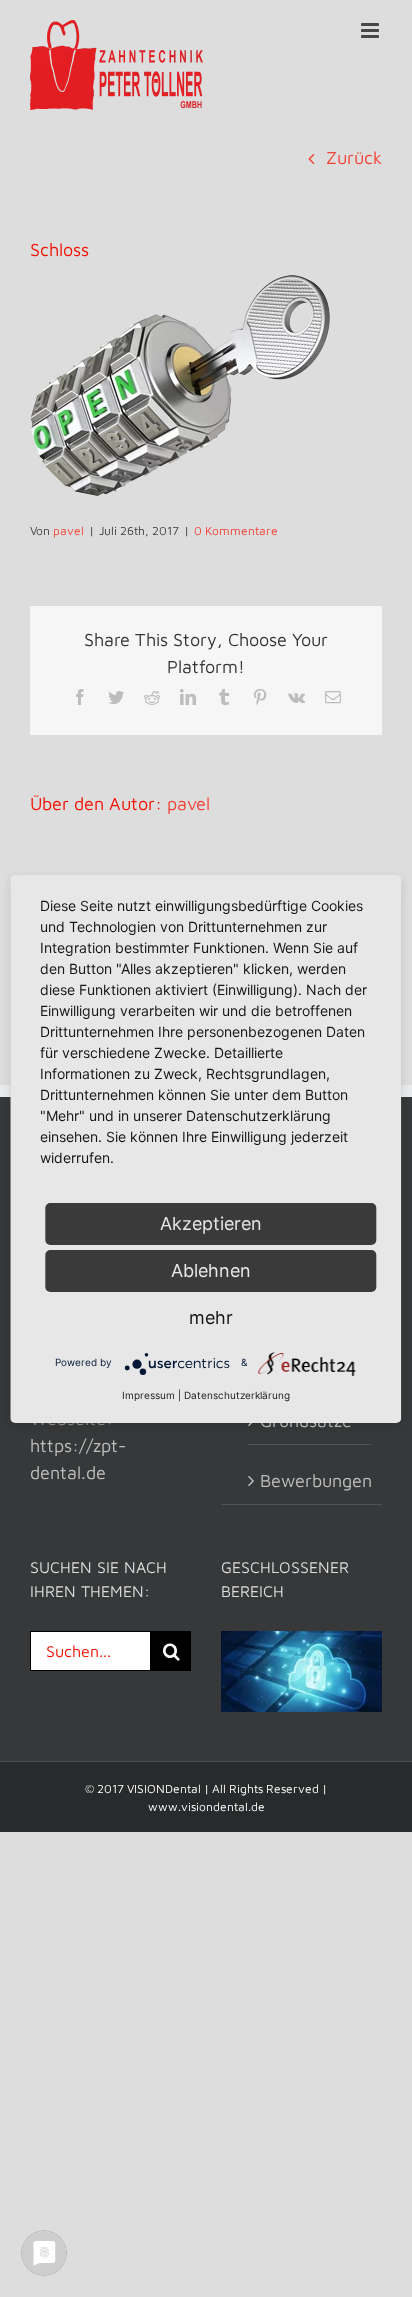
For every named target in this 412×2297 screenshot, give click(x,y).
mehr (211, 1317)
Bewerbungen (311, 1480)
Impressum (148, 1395)
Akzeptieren (211, 1223)
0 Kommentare (236, 530)
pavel (68, 530)
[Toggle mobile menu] (371, 30)
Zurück (354, 157)
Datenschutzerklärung (237, 1395)
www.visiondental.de (206, 1806)
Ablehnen (211, 1270)
